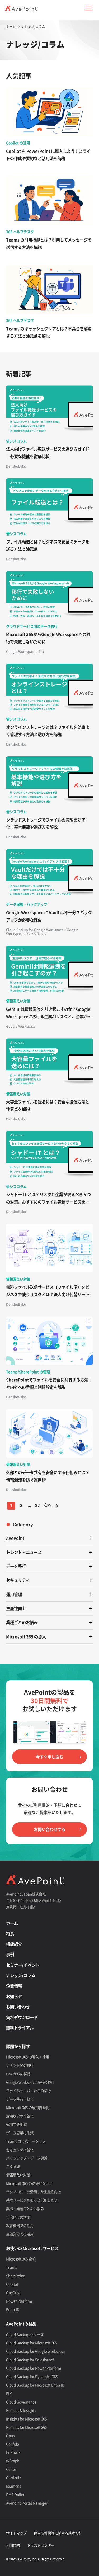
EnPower (13, 2452)
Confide (12, 2444)
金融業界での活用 (20, 2234)
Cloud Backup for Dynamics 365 (32, 2376)
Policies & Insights (21, 2410)
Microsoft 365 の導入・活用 (28, 2057)
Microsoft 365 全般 (21, 2259)
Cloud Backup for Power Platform (34, 2368)
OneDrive (14, 2292)
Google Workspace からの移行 (30, 2082)
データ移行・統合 (20, 2099)
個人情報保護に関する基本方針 (58, 2533)
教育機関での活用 (20, 2225)
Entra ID (13, 2309)
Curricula (14, 2478)
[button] (88, 8)
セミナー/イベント (23, 1965)
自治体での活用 (18, 2217)
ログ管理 (13, 2166)
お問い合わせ (18, 2007)
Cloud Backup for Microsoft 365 (31, 2343)
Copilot (12, 2284)
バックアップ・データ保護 (27, 2158)
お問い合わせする (50, 1829)
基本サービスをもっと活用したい (32, 2200)
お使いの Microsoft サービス (32, 2248)
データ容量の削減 (20, 2133)
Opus (10, 2436)
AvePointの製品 (21, 2324)
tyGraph (13, 2461)
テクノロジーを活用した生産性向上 (34, 2192)
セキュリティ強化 (20, 2150)
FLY (9, 2393)
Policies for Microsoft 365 (26, 2427)
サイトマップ (16, 2533)
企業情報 (14, 1986)
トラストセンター (41, 2545)
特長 (10, 1934)
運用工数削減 (16, 2124)
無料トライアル (20, 2028)
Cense (11, 2469)
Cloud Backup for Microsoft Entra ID (35, 2385)
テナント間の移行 (20, 2065)
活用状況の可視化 (20, 2116)
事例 (10, 1954)
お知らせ (14, 1996)
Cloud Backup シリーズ (25, 2334)
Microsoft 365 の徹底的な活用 (29, 2183)
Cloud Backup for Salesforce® (30, 2360)
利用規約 (13, 2545)
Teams (11, 2267)
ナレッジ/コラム (21, 1975)
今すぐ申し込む (49, 1757)
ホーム (12, 1923)
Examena (14, 2486)
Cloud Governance (21, 2402)
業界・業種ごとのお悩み (25, 2209)
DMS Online (16, 2494)
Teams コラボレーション (26, 2141)
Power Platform (19, 2301)
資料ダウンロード (22, 2017)
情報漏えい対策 (18, 2175)
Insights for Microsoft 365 (26, 2419)
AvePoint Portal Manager (27, 2503)
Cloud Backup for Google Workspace (36, 2351)
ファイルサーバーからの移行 (28, 2091)
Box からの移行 (18, 2074)
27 (37, 1506)
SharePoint (15, 2276)
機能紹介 (14, 1944)
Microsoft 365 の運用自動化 (28, 2107)
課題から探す (18, 2046)
